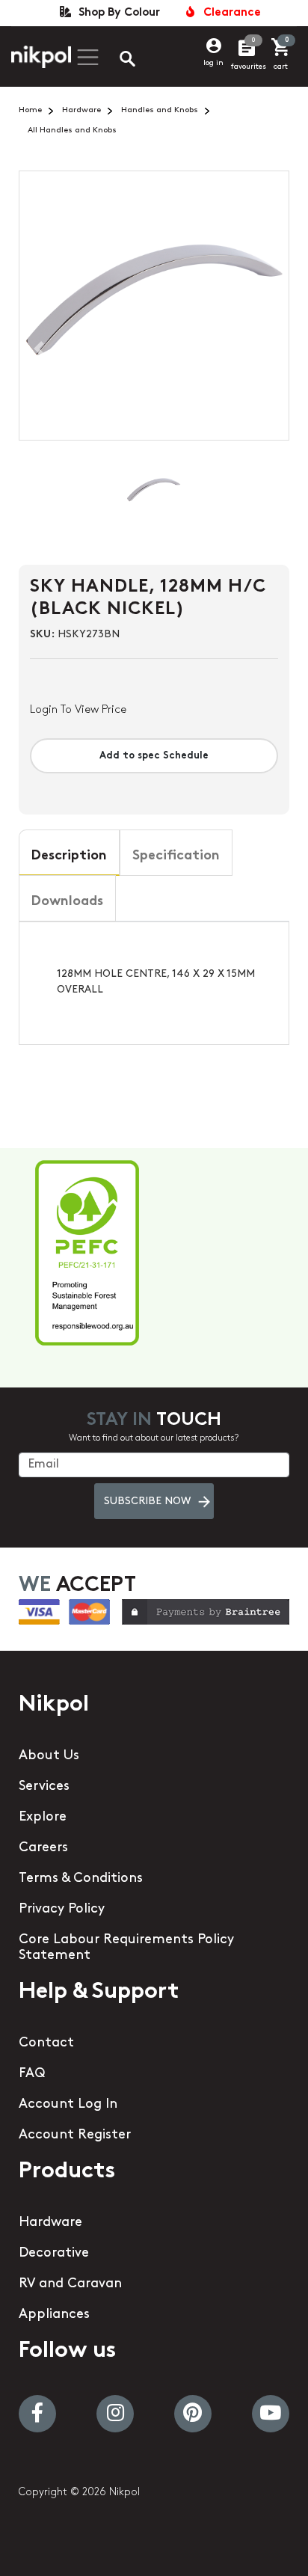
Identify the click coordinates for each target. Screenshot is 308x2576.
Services (44, 1787)
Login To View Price (78, 710)
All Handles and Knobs (72, 131)
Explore (43, 1818)
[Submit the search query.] (115, 61)
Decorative (54, 2254)
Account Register (75, 2135)
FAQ (32, 2074)
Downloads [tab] (67, 902)
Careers (43, 1848)
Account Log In (68, 2105)
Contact (46, 2043)
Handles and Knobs (160, 110)
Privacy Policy (62, 1910)
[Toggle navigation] (86, 57)
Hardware (81, 110)
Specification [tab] (176, 856)
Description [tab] (69, 856)
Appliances (54, 2315)
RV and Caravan (70, 2284)
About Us (49, 1756)
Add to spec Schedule (154, 756)
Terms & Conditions (81, 1879)
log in (213, 63)
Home (30, 110)
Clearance (229, 13)
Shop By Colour (116, 13)
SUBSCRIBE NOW (147, 1502)
